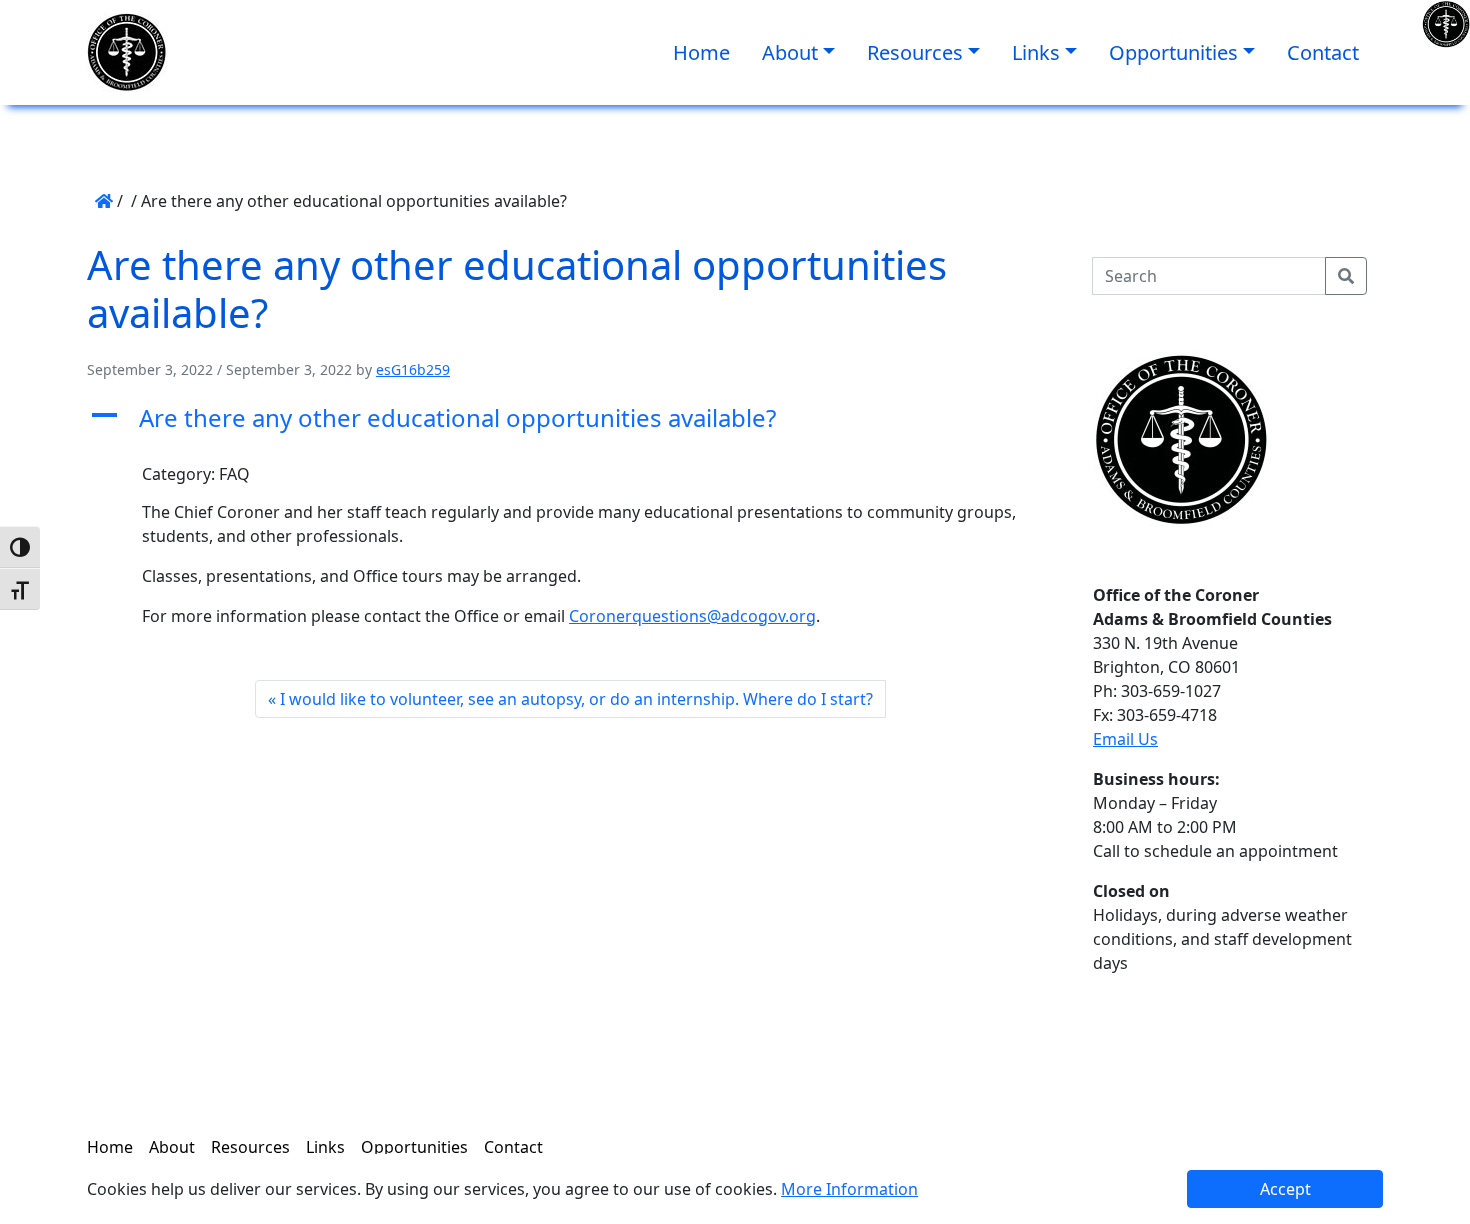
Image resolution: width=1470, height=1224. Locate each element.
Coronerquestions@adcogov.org (692, 616)
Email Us (1125, 739)
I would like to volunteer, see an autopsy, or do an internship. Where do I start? (576, 699)
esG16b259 (413, 369)
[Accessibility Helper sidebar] (1446, 24)
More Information (849, 1189)
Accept (1285, 1189)
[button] (570, 418)
